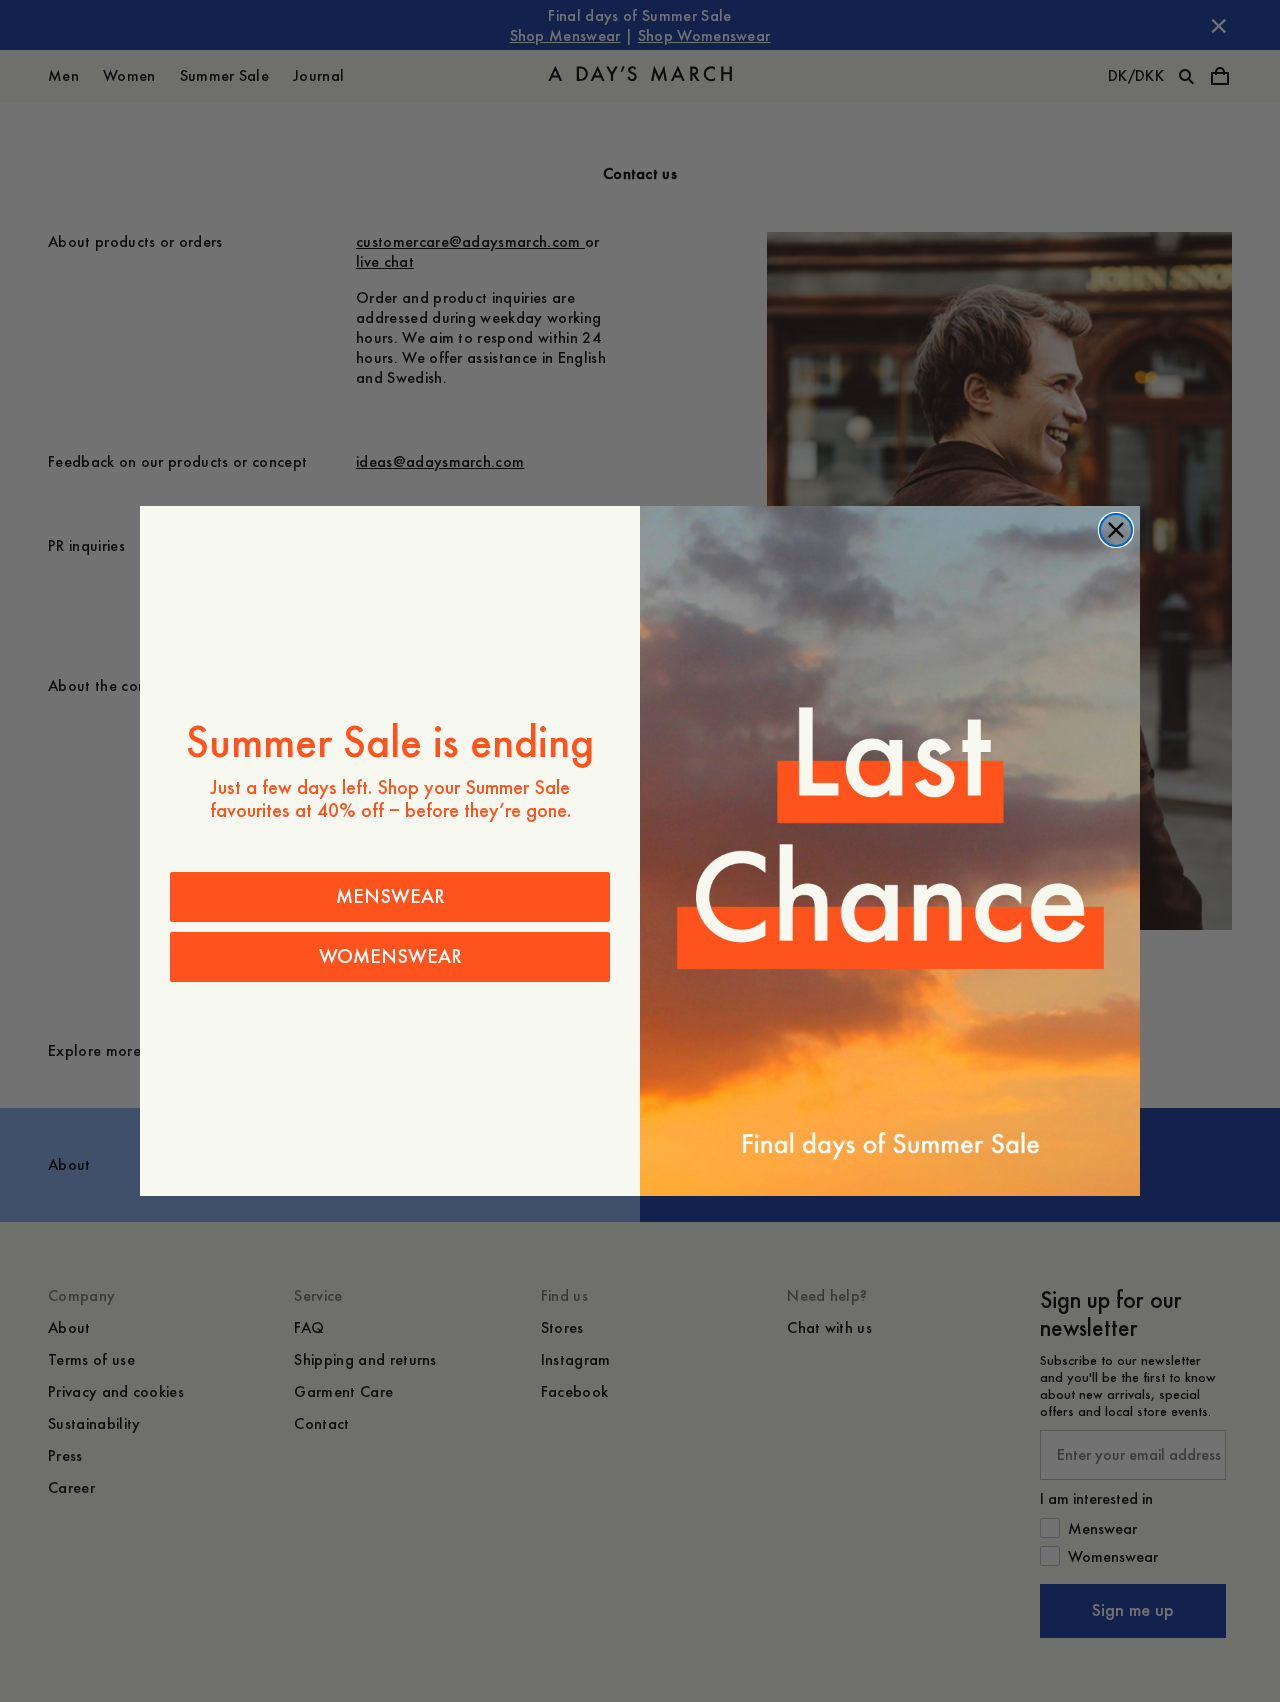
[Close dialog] (1116, 530)
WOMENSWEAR (390, 956)
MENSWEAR (390, 896)
